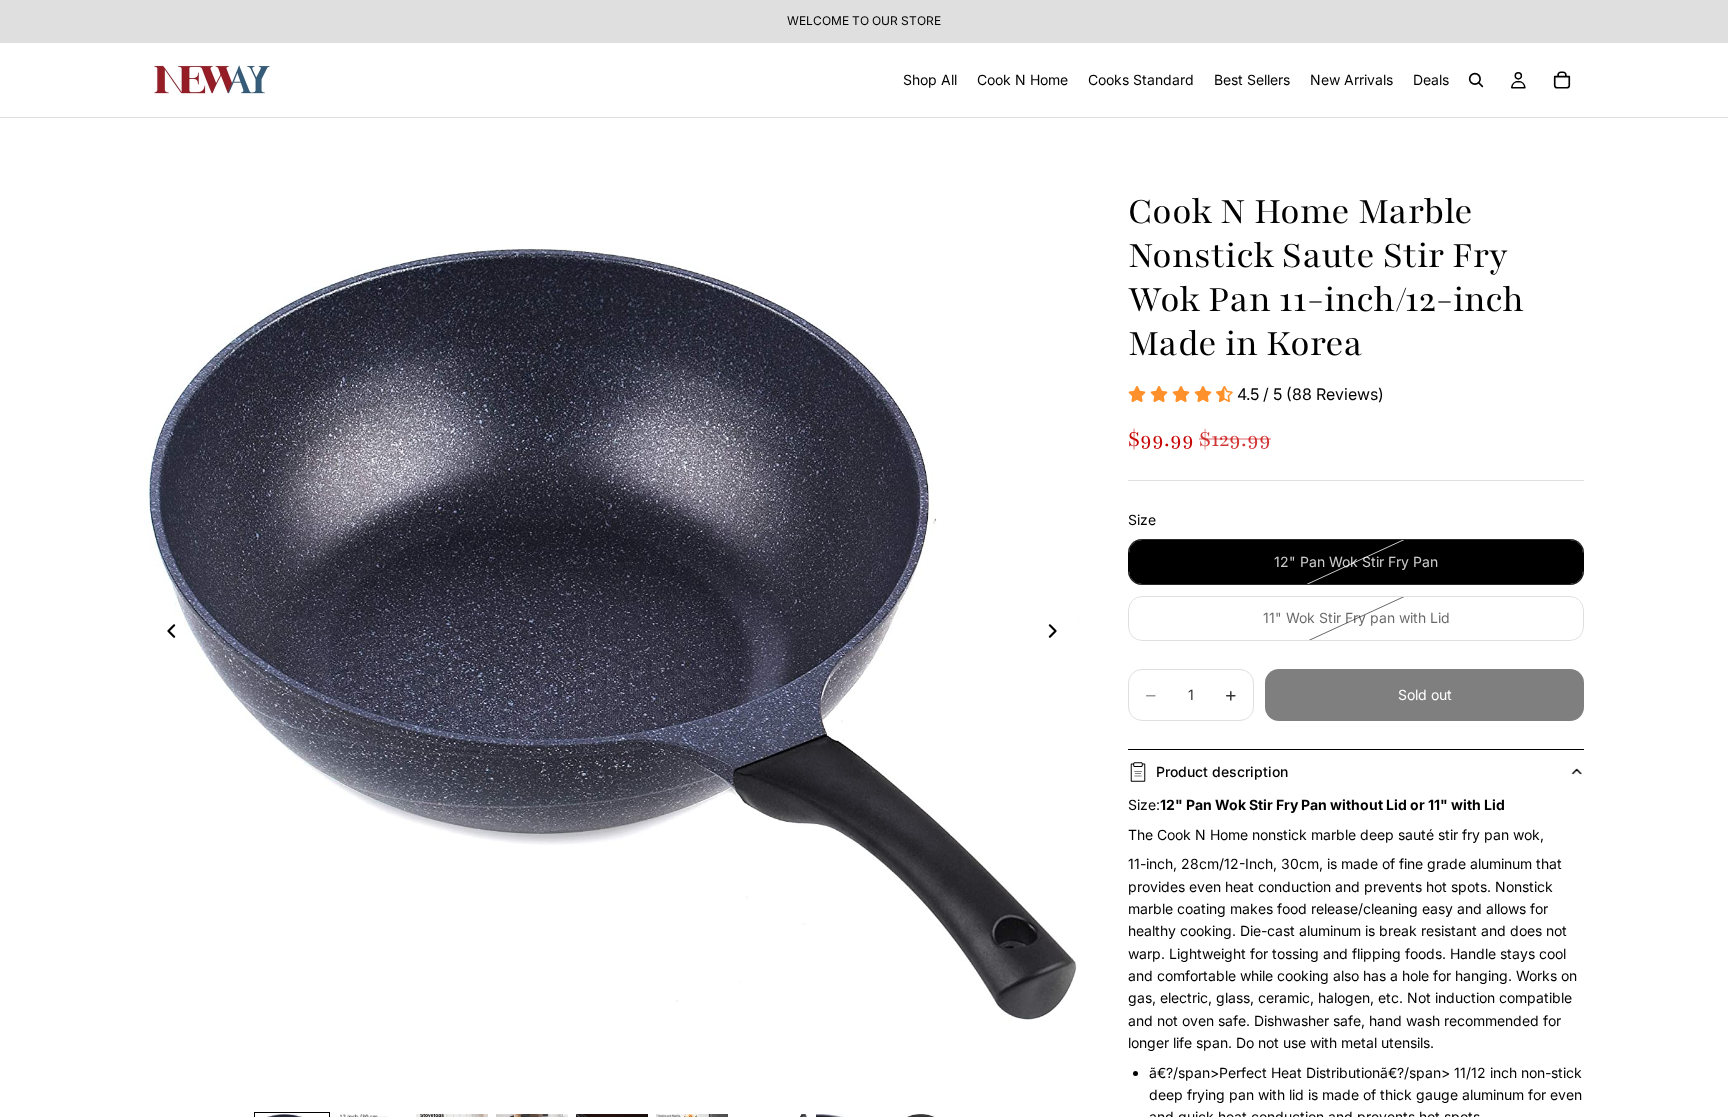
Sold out (1425, 694)
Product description (1222, 771)
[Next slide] (1058, 634)
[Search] (1476, 80)
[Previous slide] (166, 634)
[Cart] (1562, 80)
